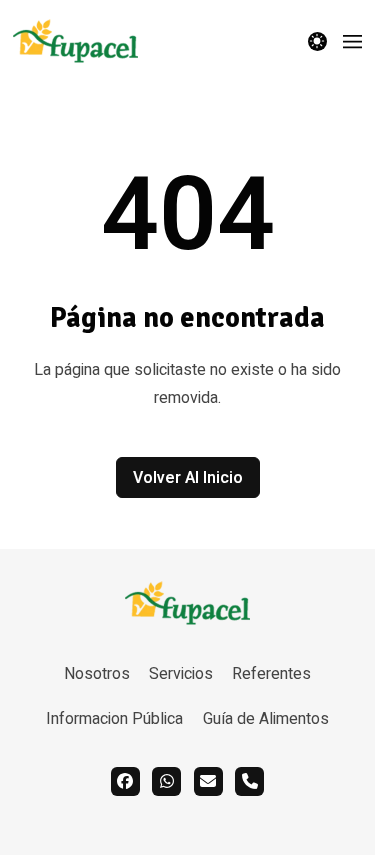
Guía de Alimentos (266, 719)
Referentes (271, 674)
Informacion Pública (114, 719)
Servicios (181, 674)
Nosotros (97, 674)
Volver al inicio (188, 478)
